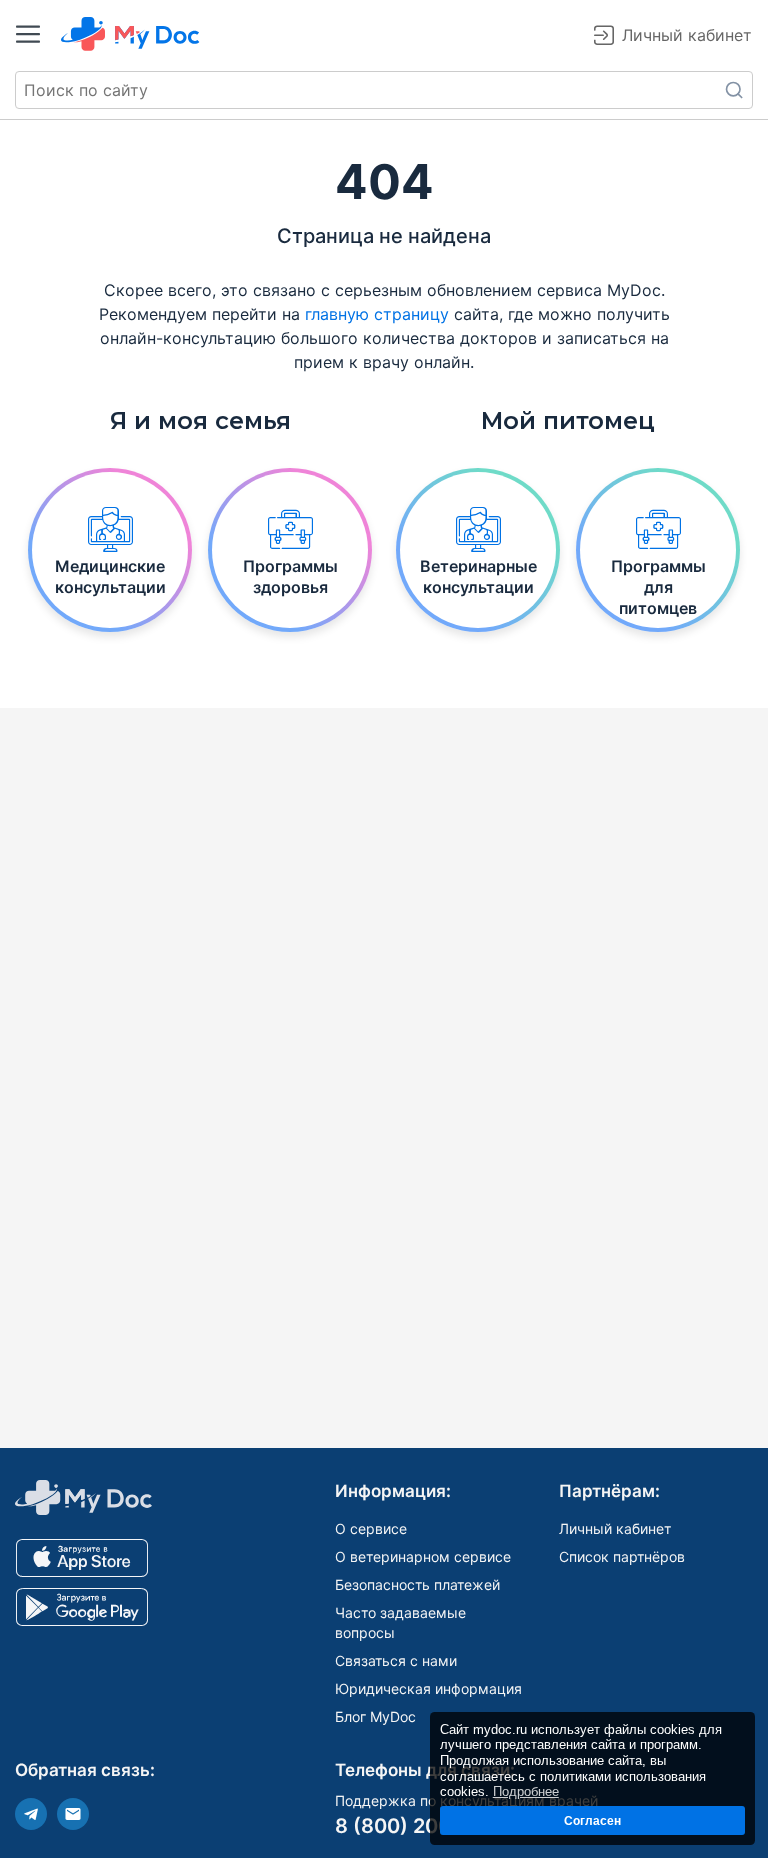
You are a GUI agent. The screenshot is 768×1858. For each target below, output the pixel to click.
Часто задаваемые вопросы (400, 1622)
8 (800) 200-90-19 (426, 1826)
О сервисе (371, 1528)
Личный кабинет (615, 1528)
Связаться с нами (396, 1660)
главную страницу (377, 314)
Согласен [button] (592, 1820)
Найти (734, 90)
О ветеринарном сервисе (423, 1556)
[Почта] (73, 1814)
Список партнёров (622, 1556)
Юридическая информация (428, 1688)
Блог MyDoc (375, 1716)
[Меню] (28, 34)
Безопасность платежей (417, 1584)
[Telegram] (31, 1814)
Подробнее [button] (526, 1791)
